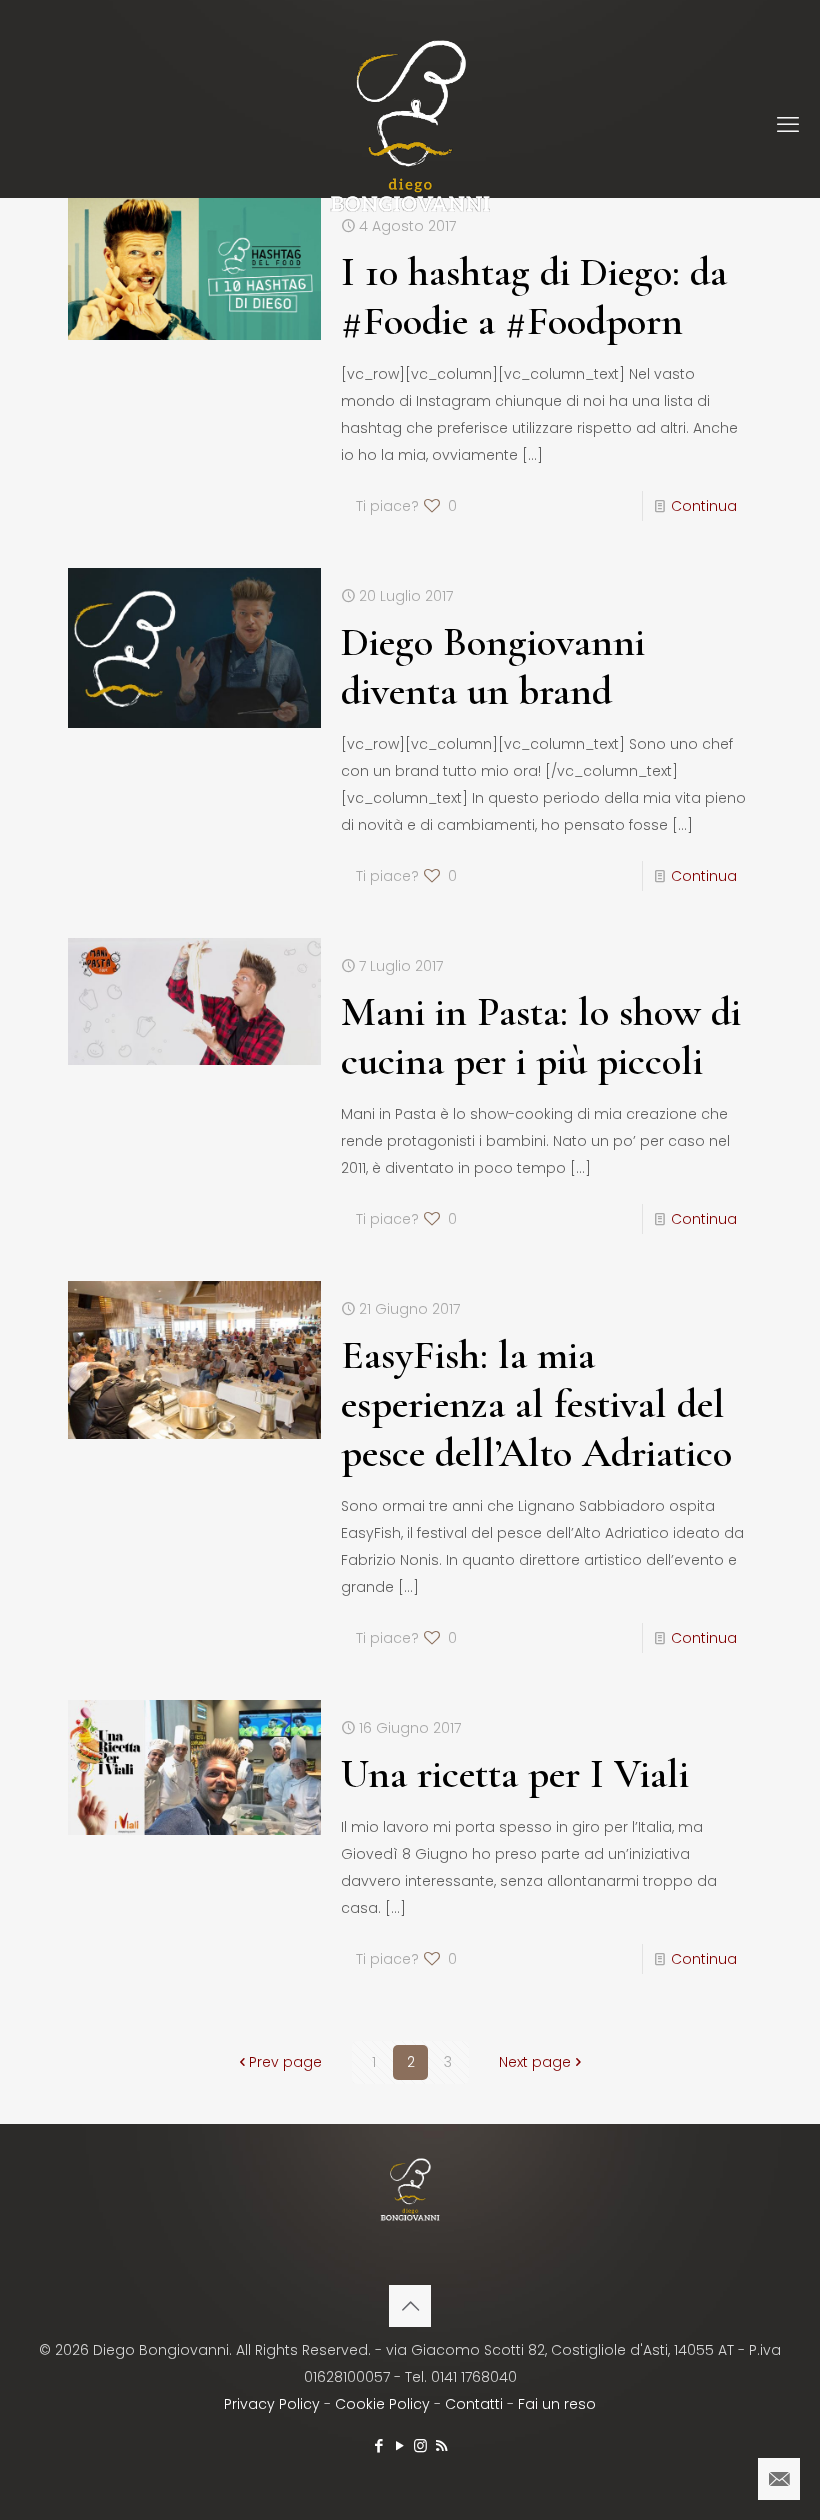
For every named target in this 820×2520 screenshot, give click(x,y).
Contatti (474, 2404)
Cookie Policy (382, 2404)
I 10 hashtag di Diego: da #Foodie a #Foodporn (534, 296)
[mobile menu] (788, 125)
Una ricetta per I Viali (515, 1774)
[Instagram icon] (420, 2445)
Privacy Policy (272, 2404)
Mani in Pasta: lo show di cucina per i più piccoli (541, 1036)
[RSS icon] (441, 2445)
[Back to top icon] (410, 2306)
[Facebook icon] (378, 2445)
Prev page (285, 2062)
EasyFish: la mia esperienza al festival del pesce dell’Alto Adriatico (536, 1404)
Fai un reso (557, 2404)
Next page (535, 2062)
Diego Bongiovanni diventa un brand (493, 666)
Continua (704, 506)
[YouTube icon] (399, 2445)
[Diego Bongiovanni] (410, 125)
